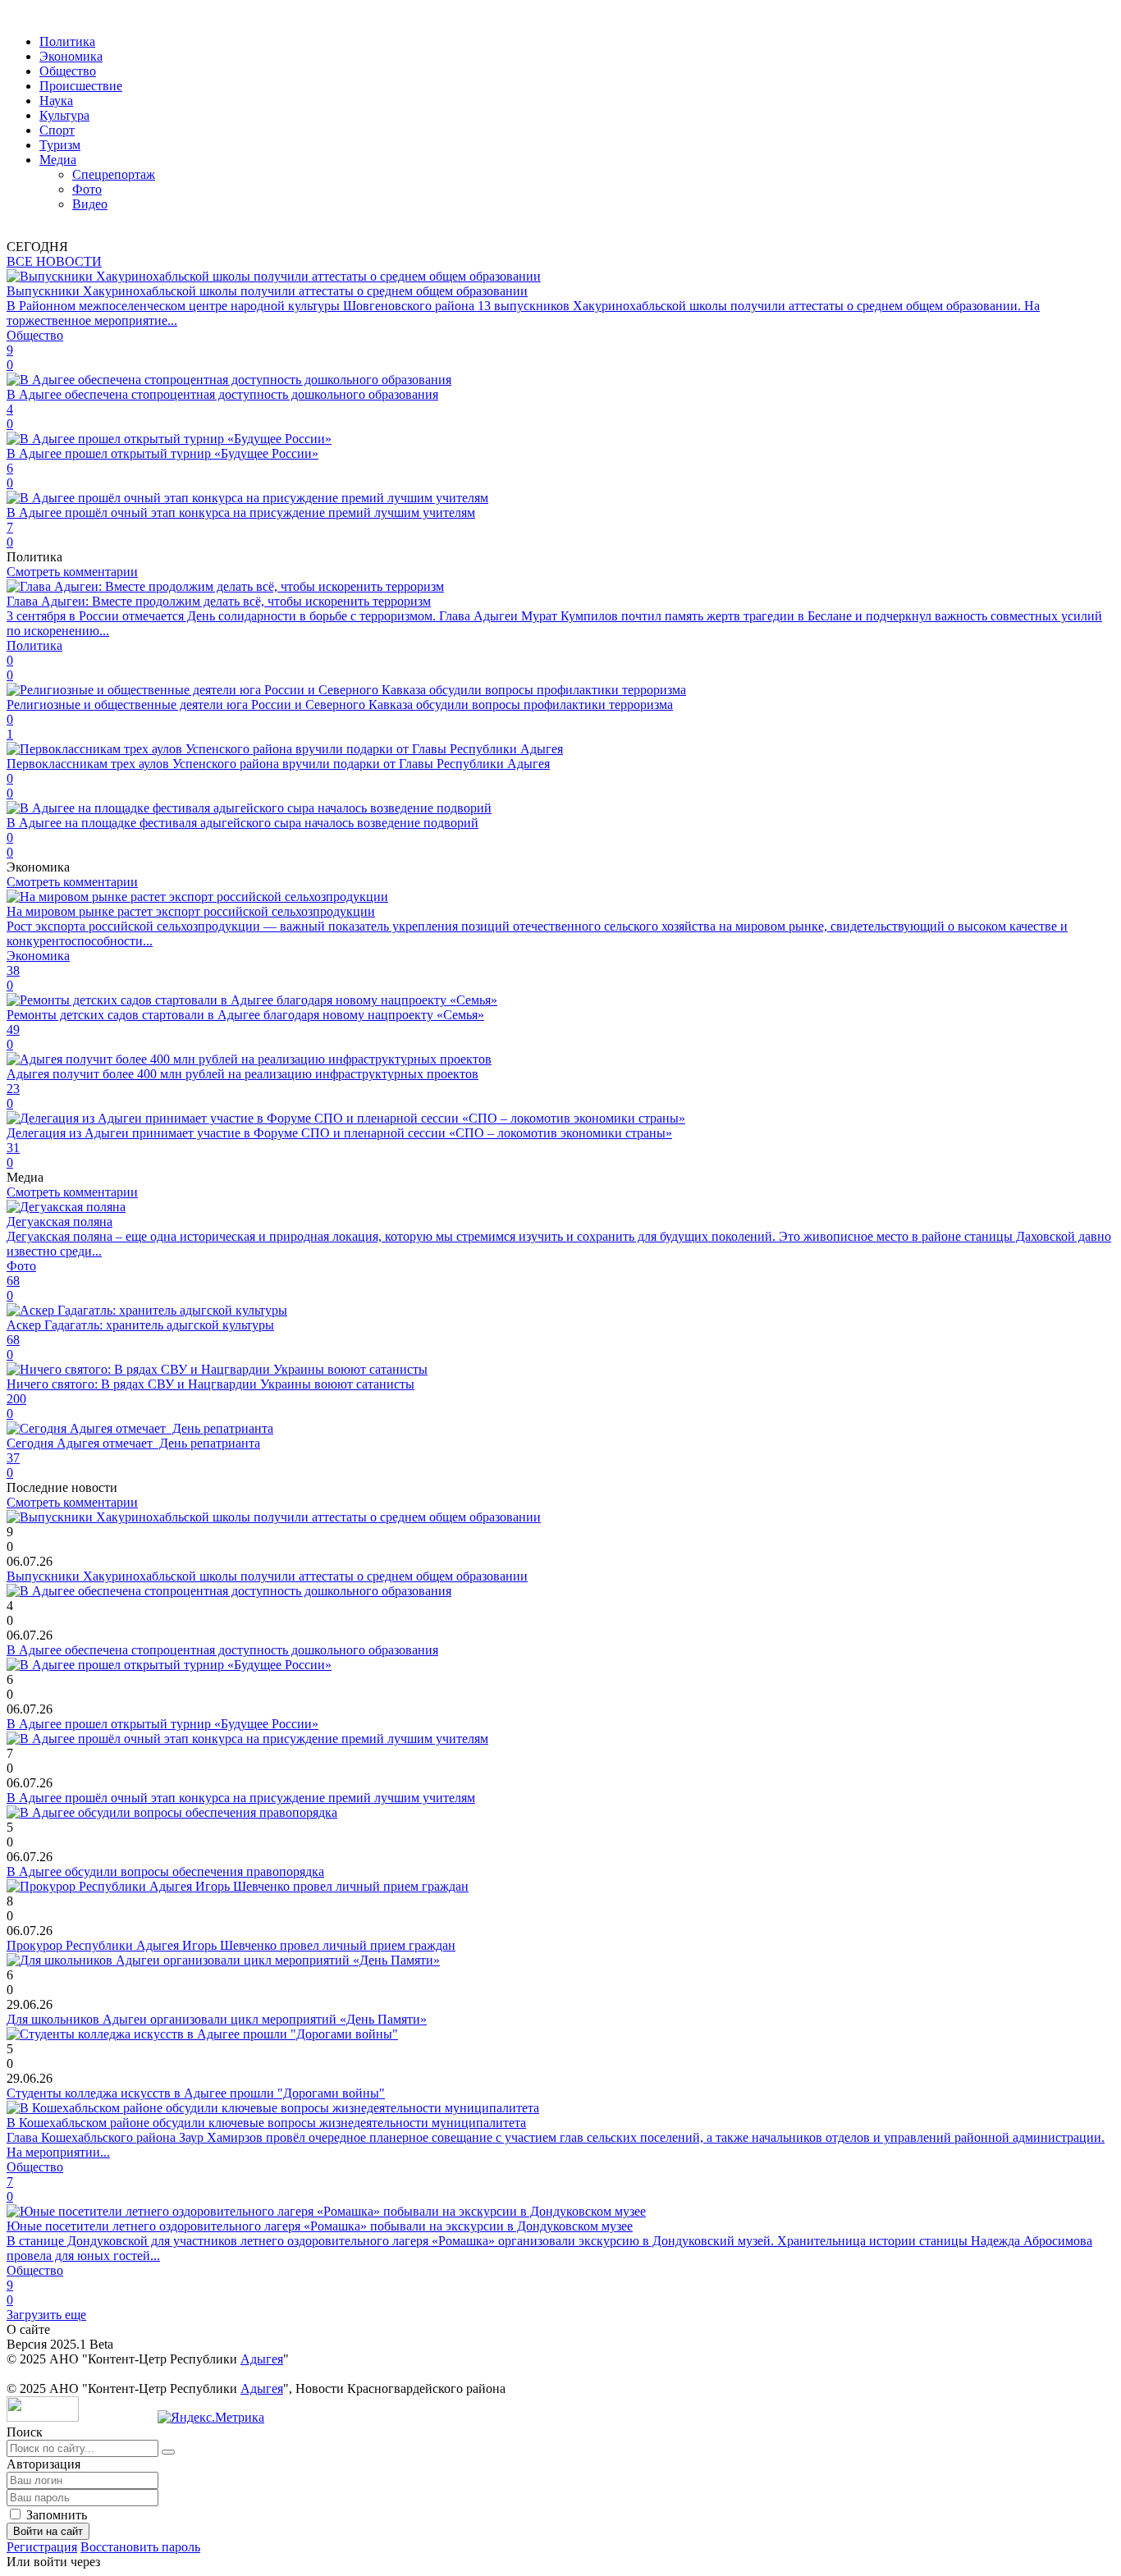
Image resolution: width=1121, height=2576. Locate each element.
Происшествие (81, 86)
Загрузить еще (46, 2315)
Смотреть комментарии (72, 572)
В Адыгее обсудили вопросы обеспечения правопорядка (165, 1871)
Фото (87, 189)
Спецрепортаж (114, 174)
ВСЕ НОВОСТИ (54, 261)
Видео (90, 204)
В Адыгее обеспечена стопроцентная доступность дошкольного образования (222, 1650)
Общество (68, 71)
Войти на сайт (48, 2531)
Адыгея (262, 2359)
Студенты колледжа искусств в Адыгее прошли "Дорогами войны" (196, 2093)
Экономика (71, 56)
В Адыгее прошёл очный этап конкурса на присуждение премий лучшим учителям (241, 1798)
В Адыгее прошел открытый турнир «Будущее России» (162, 1724)
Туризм (60, 145)
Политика (67, 41)
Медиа (58, 160)
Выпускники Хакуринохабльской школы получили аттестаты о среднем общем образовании (267, 1576)
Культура (64, 115)
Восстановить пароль (140, 2547)
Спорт (57, 130)
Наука (56, 101)
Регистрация (42, 2547)
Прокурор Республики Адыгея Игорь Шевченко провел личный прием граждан (231, 1945)
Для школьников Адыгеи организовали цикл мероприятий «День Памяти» (217, 2019)
